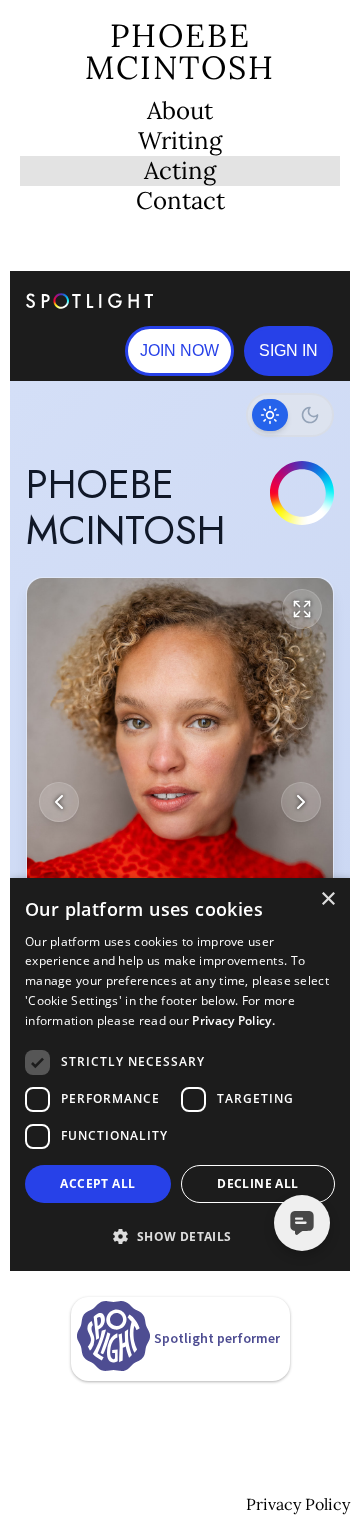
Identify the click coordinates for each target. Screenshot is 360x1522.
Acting (180, 171)
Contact (180, 201)
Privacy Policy (298, 1504)
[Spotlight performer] (180, 1365)
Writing (180, 141)
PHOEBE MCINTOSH (180, 51)
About (180, 111)
